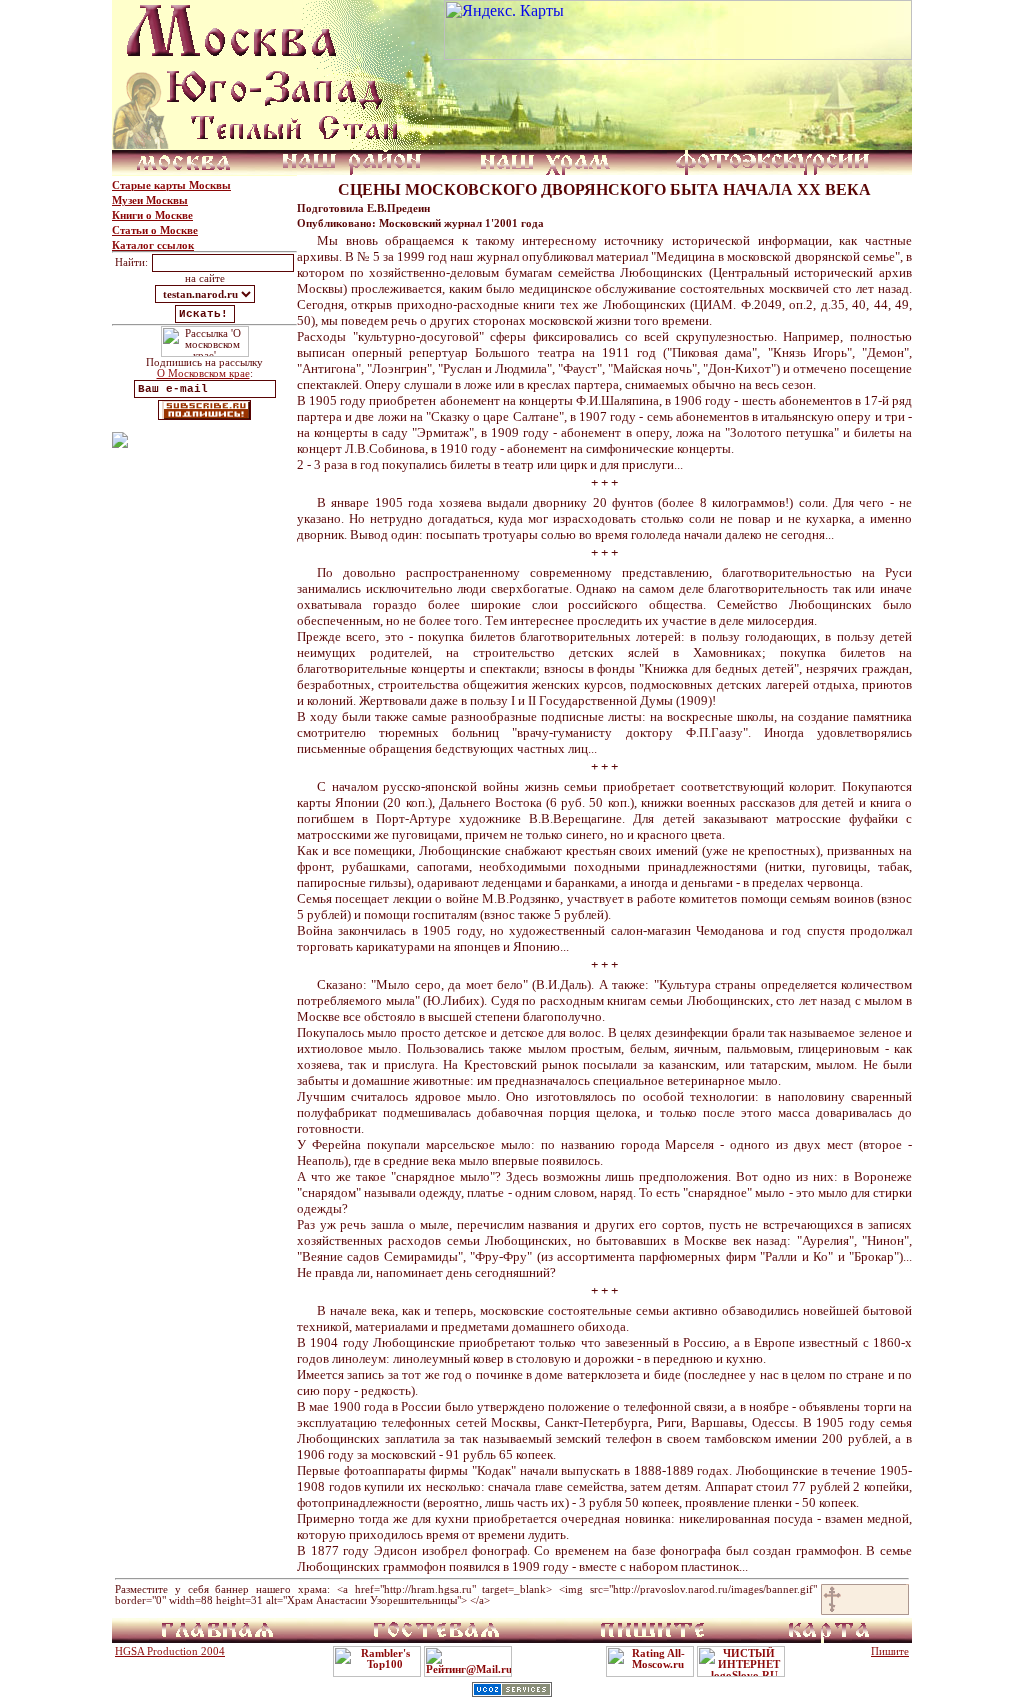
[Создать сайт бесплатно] (512, 1691)
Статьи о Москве (155, 230)
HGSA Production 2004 (170, 1651)
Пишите (890, 1651)
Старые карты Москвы (171, 185)
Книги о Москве (152, 215)
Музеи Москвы (150, 200)
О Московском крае (203, 373)
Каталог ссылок (153, 245)
